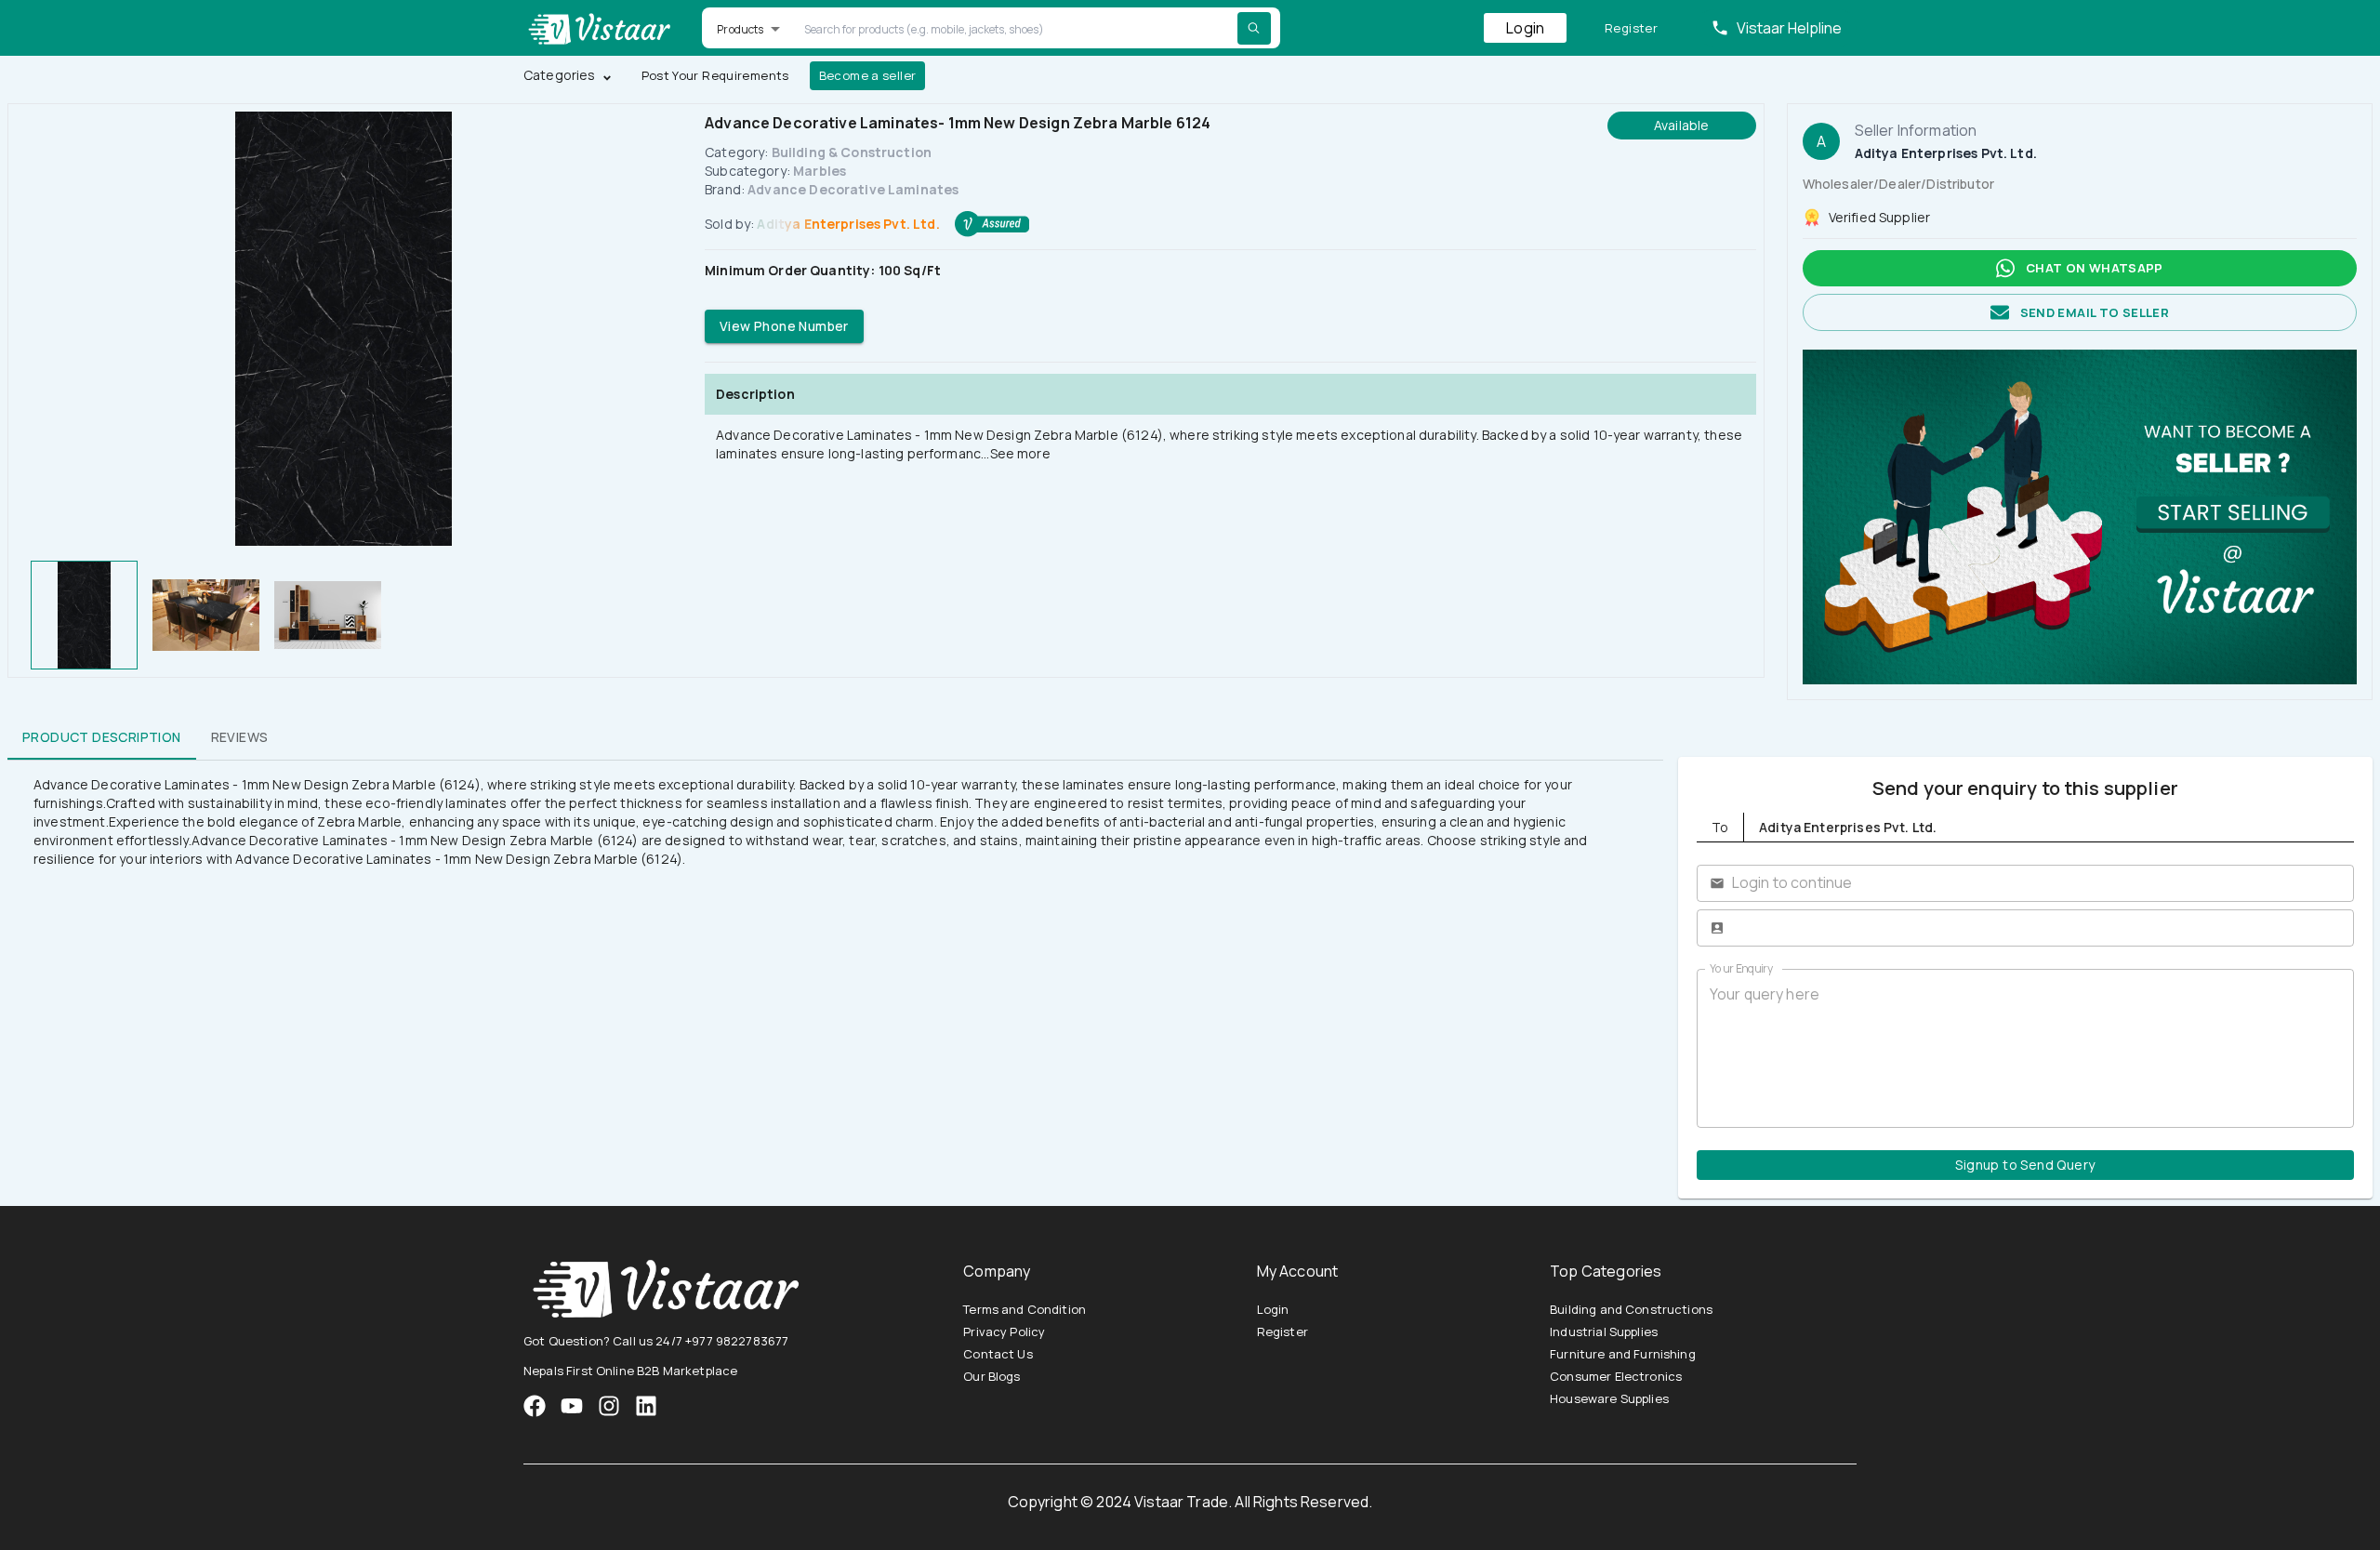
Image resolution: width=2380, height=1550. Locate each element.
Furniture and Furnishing (1623, 1354)
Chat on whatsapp (2095, 268)
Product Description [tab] (102, 737)
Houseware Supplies (1609, 1398)
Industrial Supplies (1604, 1331)
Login (1525, 28)
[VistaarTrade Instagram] (572, 1406)
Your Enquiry (1741, 968)
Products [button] (740, 29)
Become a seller (868, 75)
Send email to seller (2095, 312)
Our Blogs (992, 1376)
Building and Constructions (1631, 1309)
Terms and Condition (1025, 1309)
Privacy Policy (1004, 1331)
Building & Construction (852, 152)
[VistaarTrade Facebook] (535, 1406)
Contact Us (998, 1354)
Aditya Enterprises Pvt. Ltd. (848, 224)
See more (1020, 453)
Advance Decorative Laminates (853, 189)
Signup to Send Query (2025, 1165)
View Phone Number (784, 326)
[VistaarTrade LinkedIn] (646, 1406)
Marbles (820, 171)
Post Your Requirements (715, 75)
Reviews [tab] (240, 737)
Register (1631, 28)
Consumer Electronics (1616, 1376)
